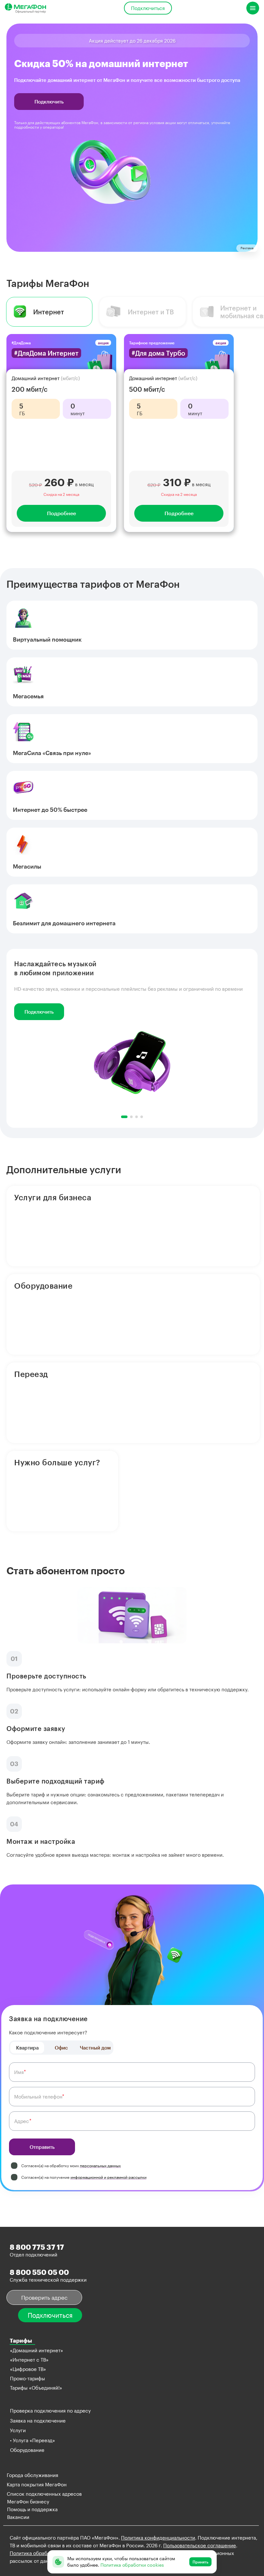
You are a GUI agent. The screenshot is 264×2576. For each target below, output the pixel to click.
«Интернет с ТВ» (29, 2360)
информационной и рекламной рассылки (108, 2177)
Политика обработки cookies (43, 2553)
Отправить (42, 2147)
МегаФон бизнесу (28, 2502)
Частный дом (95, 2048)
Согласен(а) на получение (84, 2177)
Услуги (18, 2430)
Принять (200, 2562)
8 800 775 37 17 (37, 2247)
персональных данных (100, 2166)
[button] (124, 1117)
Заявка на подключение (38, 2421)
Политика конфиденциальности (158, 2538)
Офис (61, 2048)
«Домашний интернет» (37, 2350)
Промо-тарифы (28, 2378)
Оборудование (27, 2450)
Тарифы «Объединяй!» (36, 2388)
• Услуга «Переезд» (33, 2440)
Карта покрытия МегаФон (37, 2484)
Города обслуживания (33, 2475)
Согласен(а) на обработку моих (71, 2166)
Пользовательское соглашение (200, 2545)
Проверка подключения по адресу (50, 2411)
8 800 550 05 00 (39, 2272)
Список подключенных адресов (44, 2494)
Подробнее (61, 513)
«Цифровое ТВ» (28, 2369)
